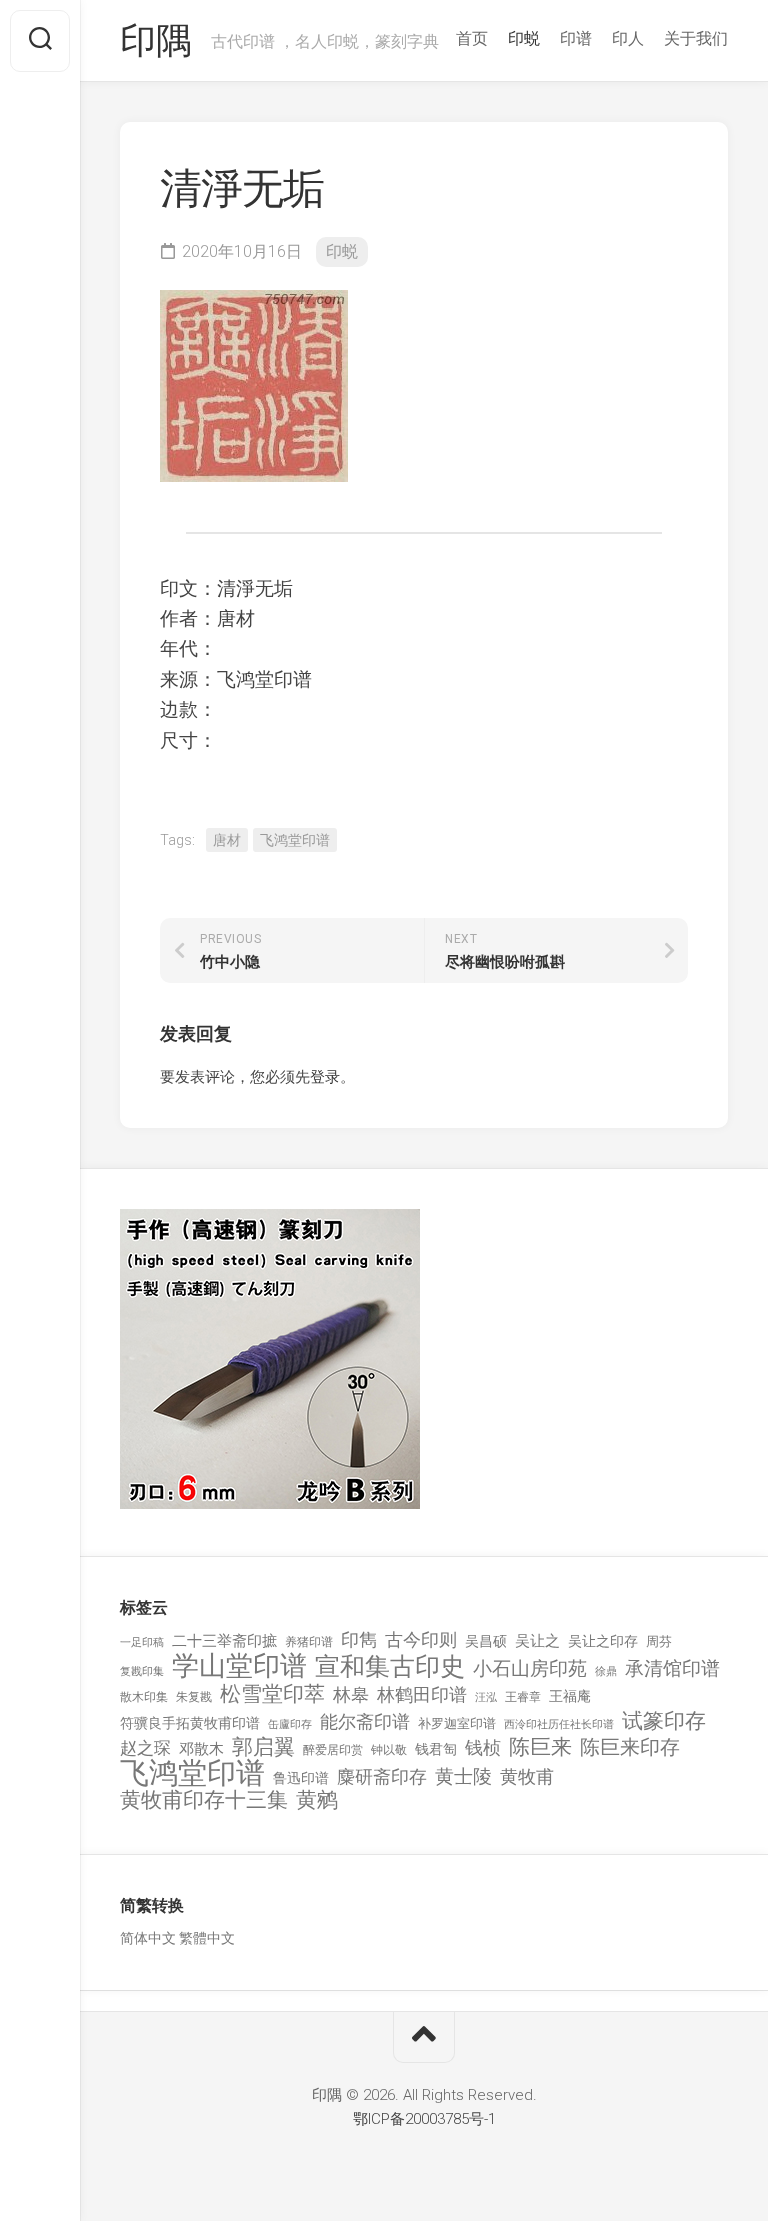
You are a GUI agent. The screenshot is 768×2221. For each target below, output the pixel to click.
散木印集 (144, 1697)
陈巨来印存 (630, 1748)
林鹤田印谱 (422, 1694)
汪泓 (486, 1697)
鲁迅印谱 (301, 1778)
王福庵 (570, 1696)
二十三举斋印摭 (224, 1641)
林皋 (351, 1694)
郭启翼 (263, 1747)
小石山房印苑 (530, 1669)
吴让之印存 (603, 1641)
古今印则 (421, 1640)
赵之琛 (145, 1748)
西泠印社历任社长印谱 (559, 1724)
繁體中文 (207, 1938)
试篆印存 (664, 1721)
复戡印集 (142, 1671)
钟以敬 (389, 1750)
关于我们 (696, 38)
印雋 (359, 1639)
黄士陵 (463, 1777)
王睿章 (523, 1697)
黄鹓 (317, 1800)
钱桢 (483, 1747)
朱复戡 (194, 1697)
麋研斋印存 (382, 1776)
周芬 (659, 1641)
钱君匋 (436, 1749)
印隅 (155, 41)
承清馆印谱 (672, 1669)
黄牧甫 (527, 1776)
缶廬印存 (290, 1724)
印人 (628, 38)
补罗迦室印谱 (457, 1723)
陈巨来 (540, 1747)
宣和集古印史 (390, 1666)
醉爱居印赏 (333, 1750)
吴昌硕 (486, 1641)
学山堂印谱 (239, 1666)
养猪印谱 (309, 1642)
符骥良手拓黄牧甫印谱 (190, 1723)
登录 (325, 1077)
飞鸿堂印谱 (295, 840)
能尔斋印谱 (365, 1721)
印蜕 (524, 38)
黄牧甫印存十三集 (204, 1800)
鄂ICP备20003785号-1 (424, 2119)
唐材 (227, 840)
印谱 (576, 38)
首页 (472, 38)
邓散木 (201, 1749)
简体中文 (148, 1938)
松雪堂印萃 (272, 1694)
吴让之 (537, 1641)
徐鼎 (606, 1671)
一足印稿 (142, 1642)
